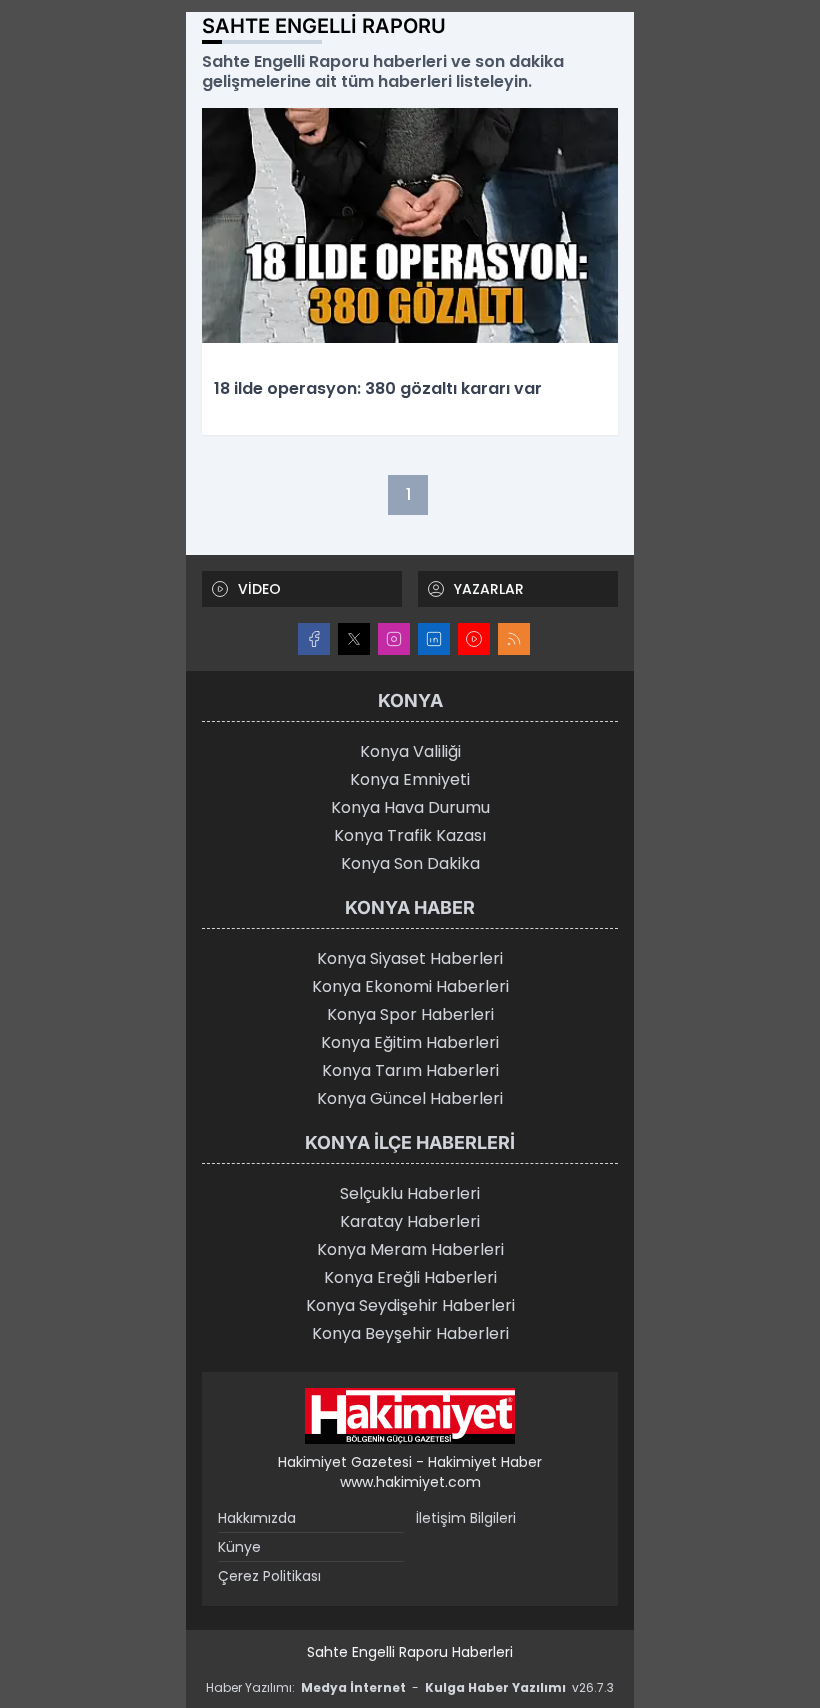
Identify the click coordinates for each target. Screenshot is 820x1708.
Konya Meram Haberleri (410, 1249)
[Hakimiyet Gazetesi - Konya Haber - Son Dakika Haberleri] (410, 1416)
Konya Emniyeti (410, 779)
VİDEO (259, 589)
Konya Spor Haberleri (410, 1014)
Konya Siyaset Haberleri (410, 958)
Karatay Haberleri (410, 1221)
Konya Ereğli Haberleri (410, 1277)
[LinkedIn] (434, 639)
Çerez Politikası (269, 1576)
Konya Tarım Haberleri (410, 1070)
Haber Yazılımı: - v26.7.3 (410, 1687)
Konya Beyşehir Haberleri (410, 1333)
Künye (239, 1547)
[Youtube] (474, 639)
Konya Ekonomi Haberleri (410, 986)
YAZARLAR (489, 589)
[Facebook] (314, 639)
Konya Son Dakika (410, 863)
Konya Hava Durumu (410, 807)
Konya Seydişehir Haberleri (410, 1305)
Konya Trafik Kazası (410, 835)
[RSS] (514, 639)
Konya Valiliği (410, 751)
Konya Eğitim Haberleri (410, 1042)
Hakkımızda (257, 1518)
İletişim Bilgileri (466, 1518)
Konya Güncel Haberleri (410, 1098)
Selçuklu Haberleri (410, 1193)
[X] (354, 639)
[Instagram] (394, 639)
